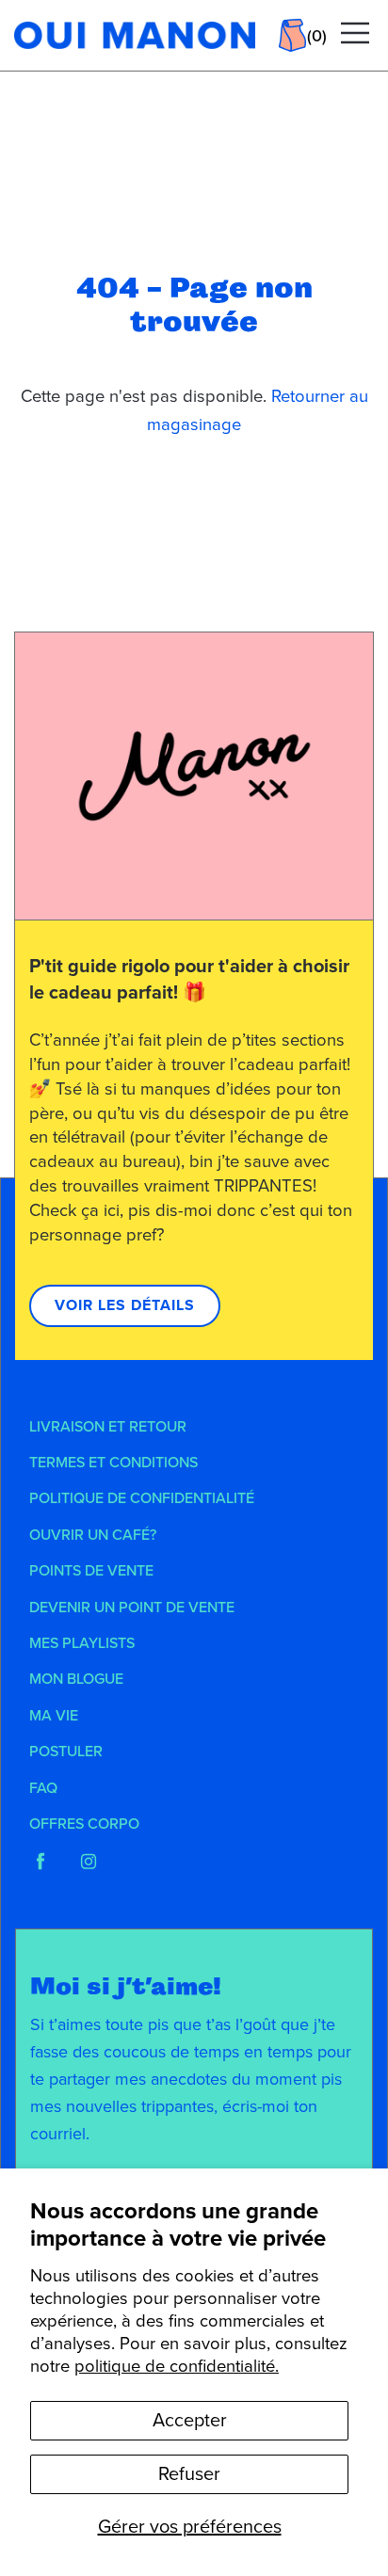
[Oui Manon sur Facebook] (40, 1862)
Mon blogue (76, 1679)
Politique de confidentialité (142, 1498)
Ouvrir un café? (93, 1535)
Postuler (66, 1752)
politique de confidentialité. (177, 2366)
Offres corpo (84, 1824)
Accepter (190, 2421)
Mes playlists (82, 1643)
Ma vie (54, 1716)
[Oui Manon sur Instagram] (89, 1862)
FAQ (43, 1788)
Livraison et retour (108, 1427)
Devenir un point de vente (132, 1608)
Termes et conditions (113, 1463)
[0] (292, 35)
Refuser (189, 2474)
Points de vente (91, 1571)
